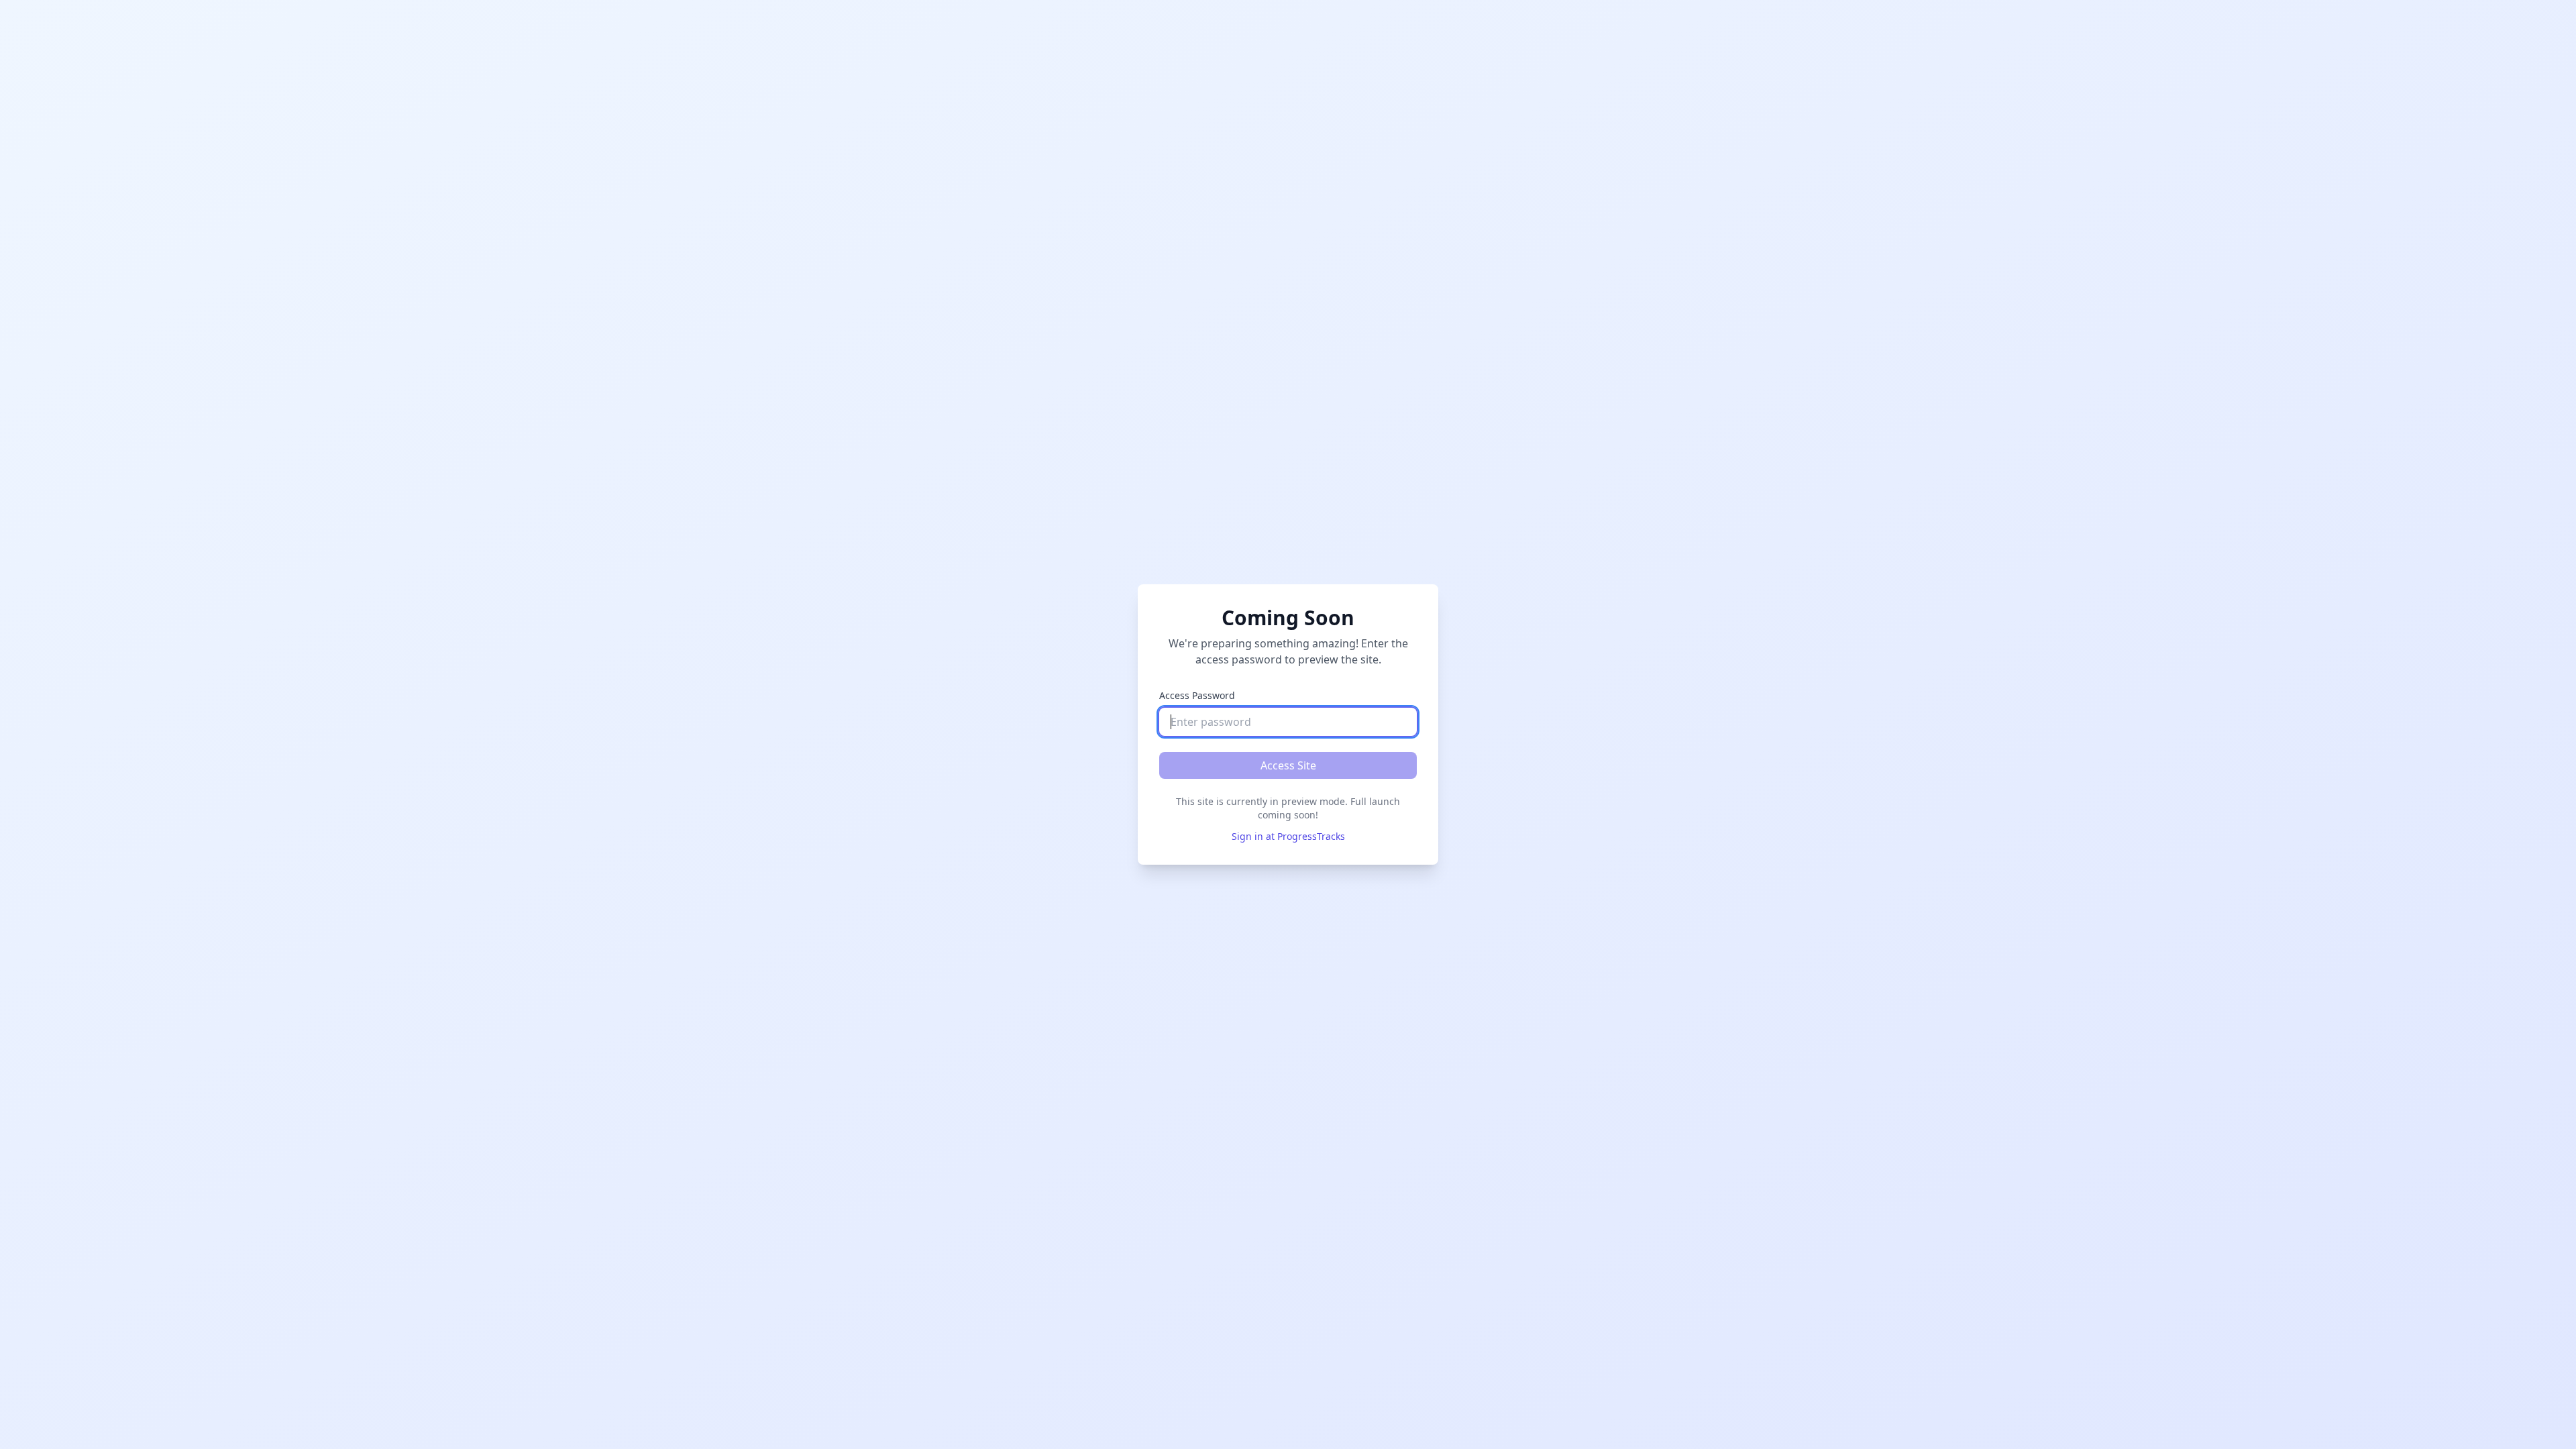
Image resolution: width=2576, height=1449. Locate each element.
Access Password (1197, 695)
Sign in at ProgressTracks (1288, 836)
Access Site (1288, 765)
